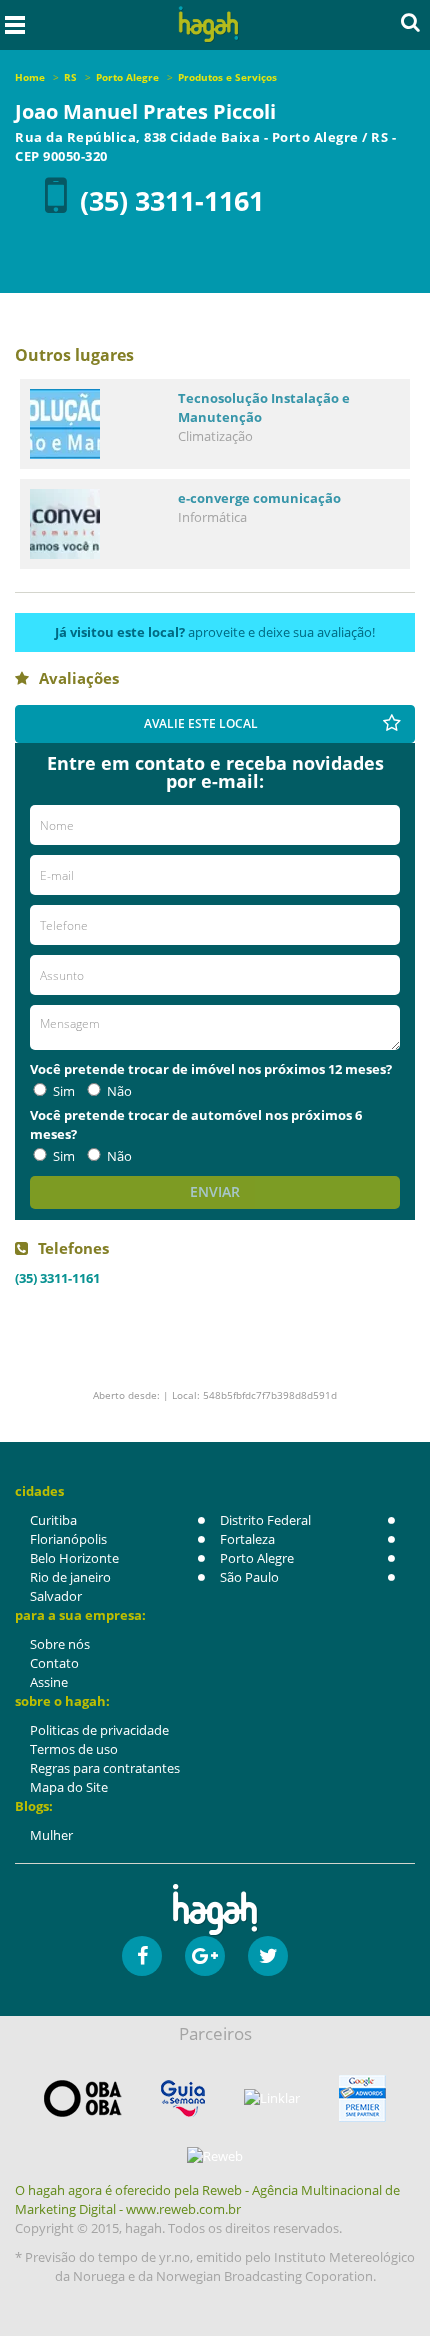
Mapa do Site (69, 1787)
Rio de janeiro (70, 1577)
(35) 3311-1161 (172, 200)
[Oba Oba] (83, 2098)
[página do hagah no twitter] (268, 1956)
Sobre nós (60, 1644)
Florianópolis (68, 1539)
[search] (410, 22)
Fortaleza (247, 1539)
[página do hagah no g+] (205, 1956)
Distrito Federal (265, 1520)
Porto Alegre (257, 1558)
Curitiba (53, 1520)
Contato (54, 1663)
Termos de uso (74, 1749)
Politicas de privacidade (99, 1730)
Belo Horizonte (74, 1558)
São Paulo (249, 1577)
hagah (209, 24)
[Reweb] (215, 2156)
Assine (49, 1682)
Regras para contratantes (105, 1768)
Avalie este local (201, 723)
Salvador (56, 1596)
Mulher (51, 1835)
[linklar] (272, 2098)
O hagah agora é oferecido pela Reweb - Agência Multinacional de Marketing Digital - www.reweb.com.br (207, 2199)
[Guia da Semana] (183, 2098)
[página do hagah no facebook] (142, 1956)
